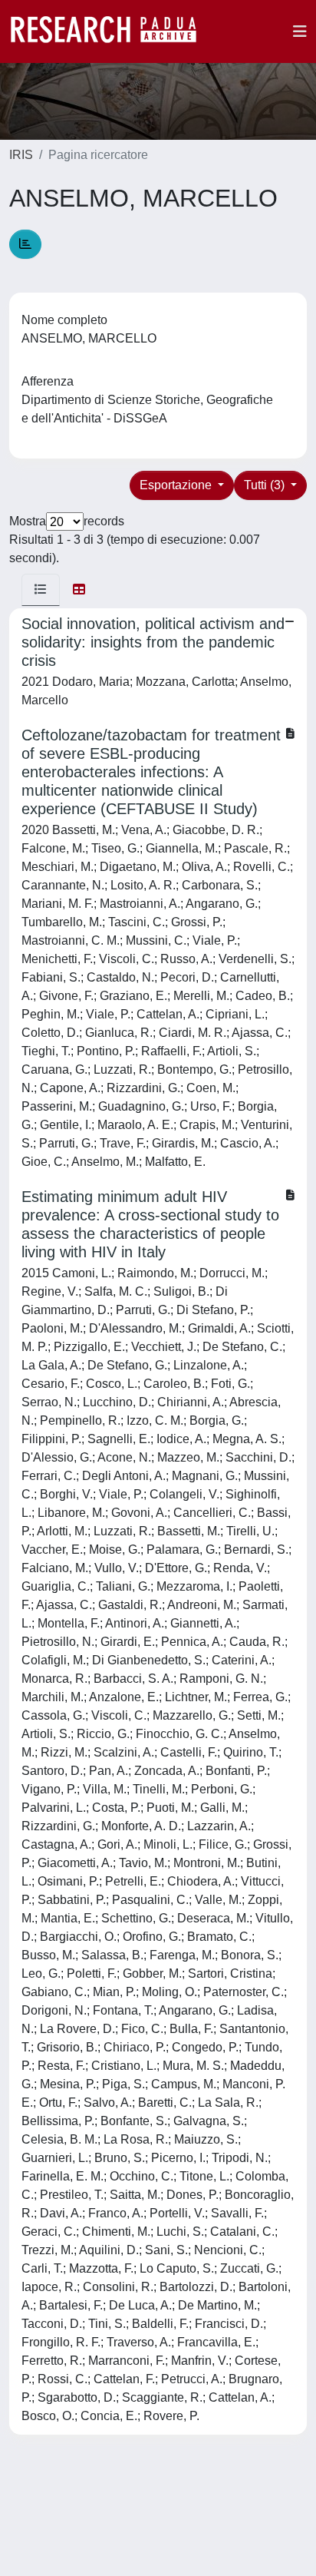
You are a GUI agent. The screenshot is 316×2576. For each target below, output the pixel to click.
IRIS (21, 155)
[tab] (41, 590)
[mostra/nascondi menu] (300, 31)
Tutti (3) (266, 485)
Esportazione (177, 485)
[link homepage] (111, 31)
